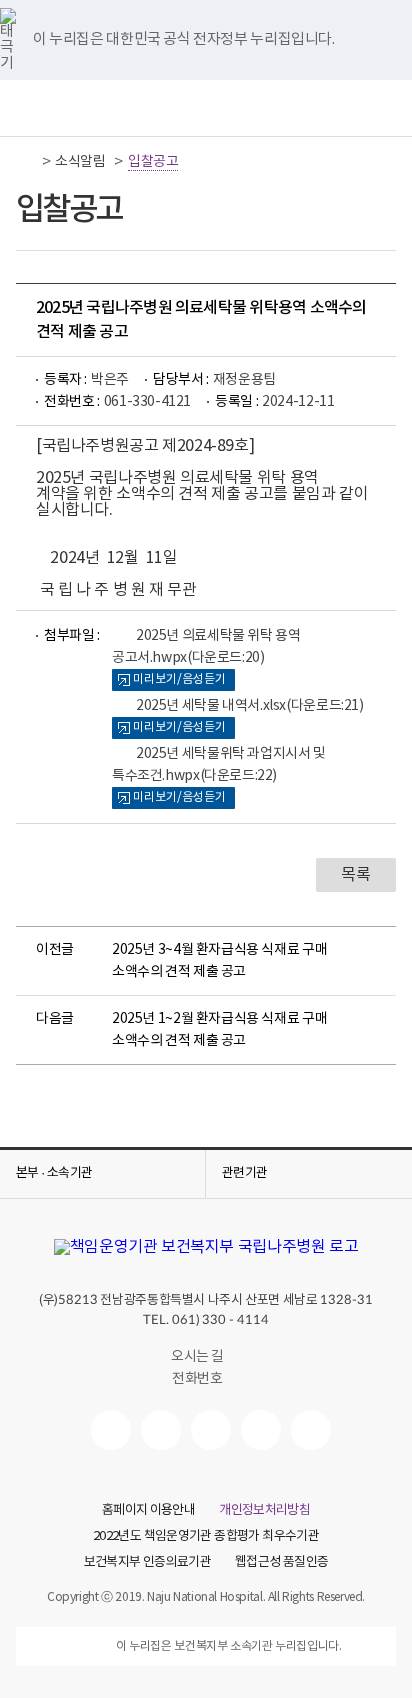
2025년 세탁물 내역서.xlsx (250, 706)
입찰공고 (153, 162)
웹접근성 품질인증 (281, 1563)
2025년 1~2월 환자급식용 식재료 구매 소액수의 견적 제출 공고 (219, 1030)
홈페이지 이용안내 (148, 1511)
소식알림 (80, 162)
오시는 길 (197, 1357)
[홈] (27, 162)
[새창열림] (111, 1430)
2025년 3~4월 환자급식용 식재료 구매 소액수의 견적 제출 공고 (219, 961)
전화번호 (197, 1379)
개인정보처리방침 (264, 1511)
